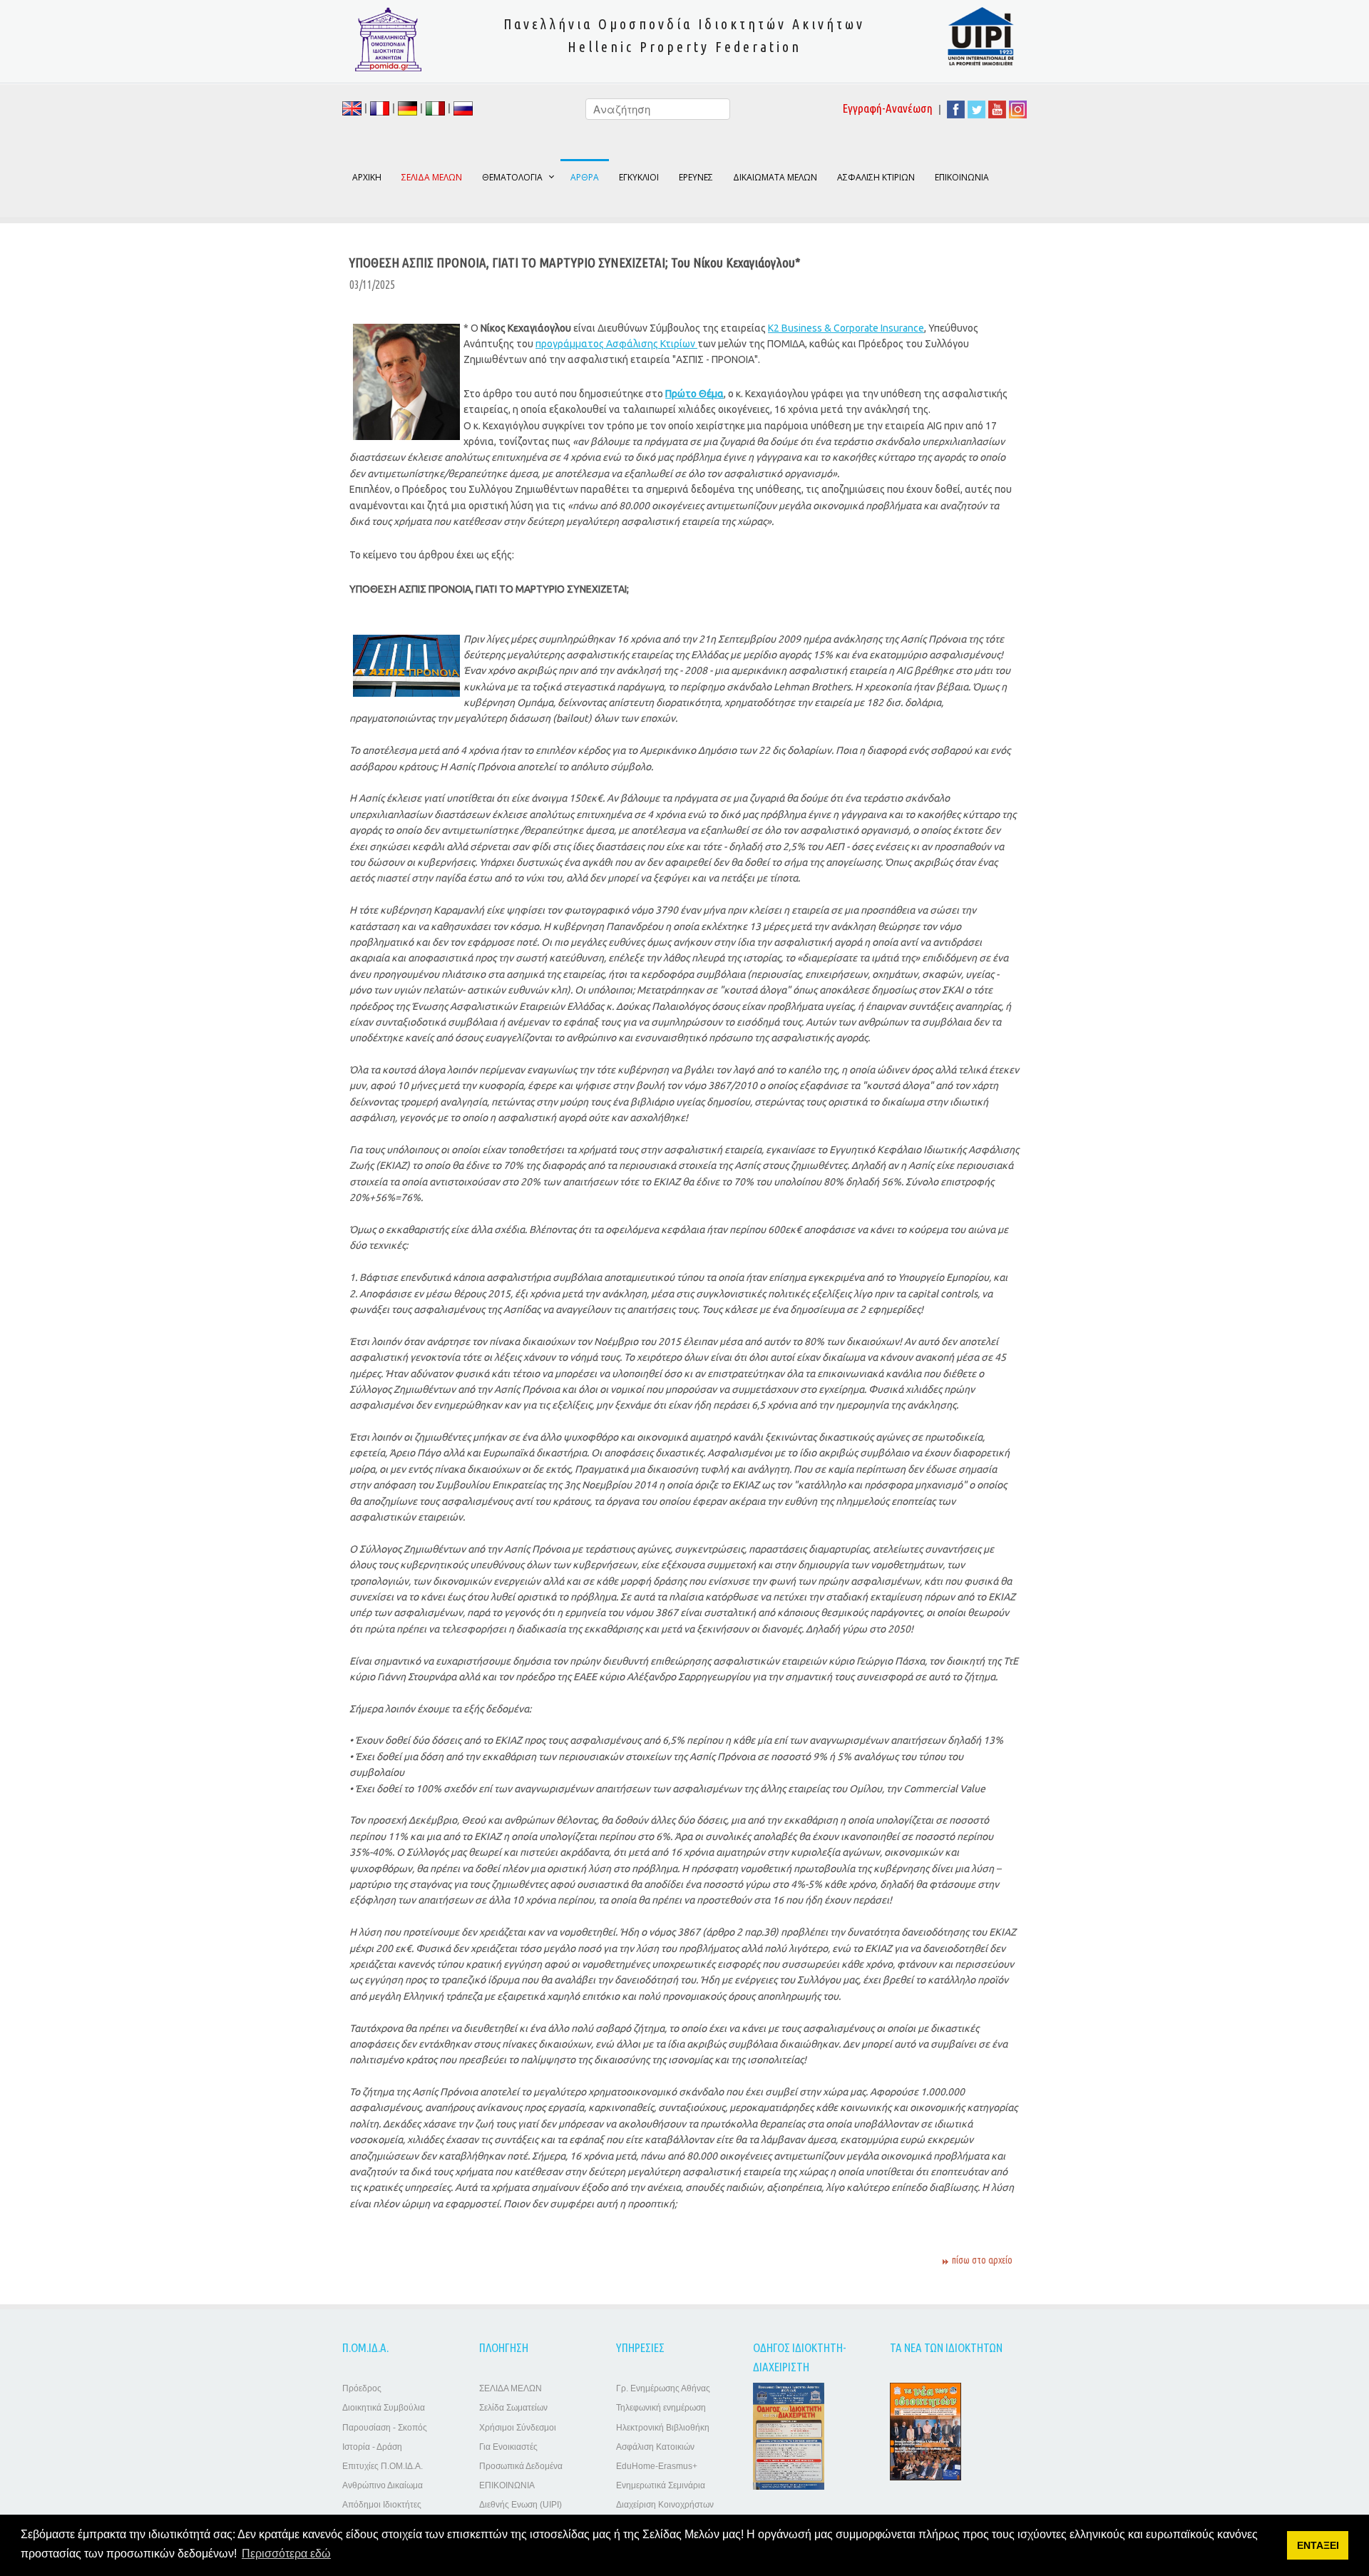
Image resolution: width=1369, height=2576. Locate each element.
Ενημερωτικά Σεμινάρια (661, 2485)
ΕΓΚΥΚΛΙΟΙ (639, 177)
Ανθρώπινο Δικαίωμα (383, 2485)
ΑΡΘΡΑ (585, 177)
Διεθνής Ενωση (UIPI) (521, 2505)
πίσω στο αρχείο (982, 2260)
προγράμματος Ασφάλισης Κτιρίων (616, 344)
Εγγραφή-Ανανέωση (888, 108)
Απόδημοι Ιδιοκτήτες (382, 2505)
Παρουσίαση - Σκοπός (385, 2428)
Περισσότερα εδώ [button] (286, 2554)
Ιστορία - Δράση (372, 2447)
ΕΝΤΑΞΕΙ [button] (1318, 2545)
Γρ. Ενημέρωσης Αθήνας (663, 2388)
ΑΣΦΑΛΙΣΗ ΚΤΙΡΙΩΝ (876, 177)
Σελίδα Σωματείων (513, 2408)
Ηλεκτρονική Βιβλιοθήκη (663, 2428)
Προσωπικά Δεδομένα (521, 2466)
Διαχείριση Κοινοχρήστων (665, 2505)
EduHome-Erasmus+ (657, 2466)
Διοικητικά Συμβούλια (384, 2408)
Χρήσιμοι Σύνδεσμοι (518, 2428)
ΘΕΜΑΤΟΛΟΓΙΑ (512, 177)
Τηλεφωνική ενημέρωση (661, 2408)
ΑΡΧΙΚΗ (367, 177)
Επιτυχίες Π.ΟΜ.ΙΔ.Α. (383, 2466)
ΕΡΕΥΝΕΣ (696, 177)
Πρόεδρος (362, 2388)
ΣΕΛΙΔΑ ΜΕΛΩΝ (511, 2388)
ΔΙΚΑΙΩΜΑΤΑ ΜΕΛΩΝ (775, 177)
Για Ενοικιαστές (508, 2447)
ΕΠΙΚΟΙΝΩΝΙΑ (962, 177)
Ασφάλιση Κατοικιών (655, 2447)
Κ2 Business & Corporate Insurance (846, 328)
